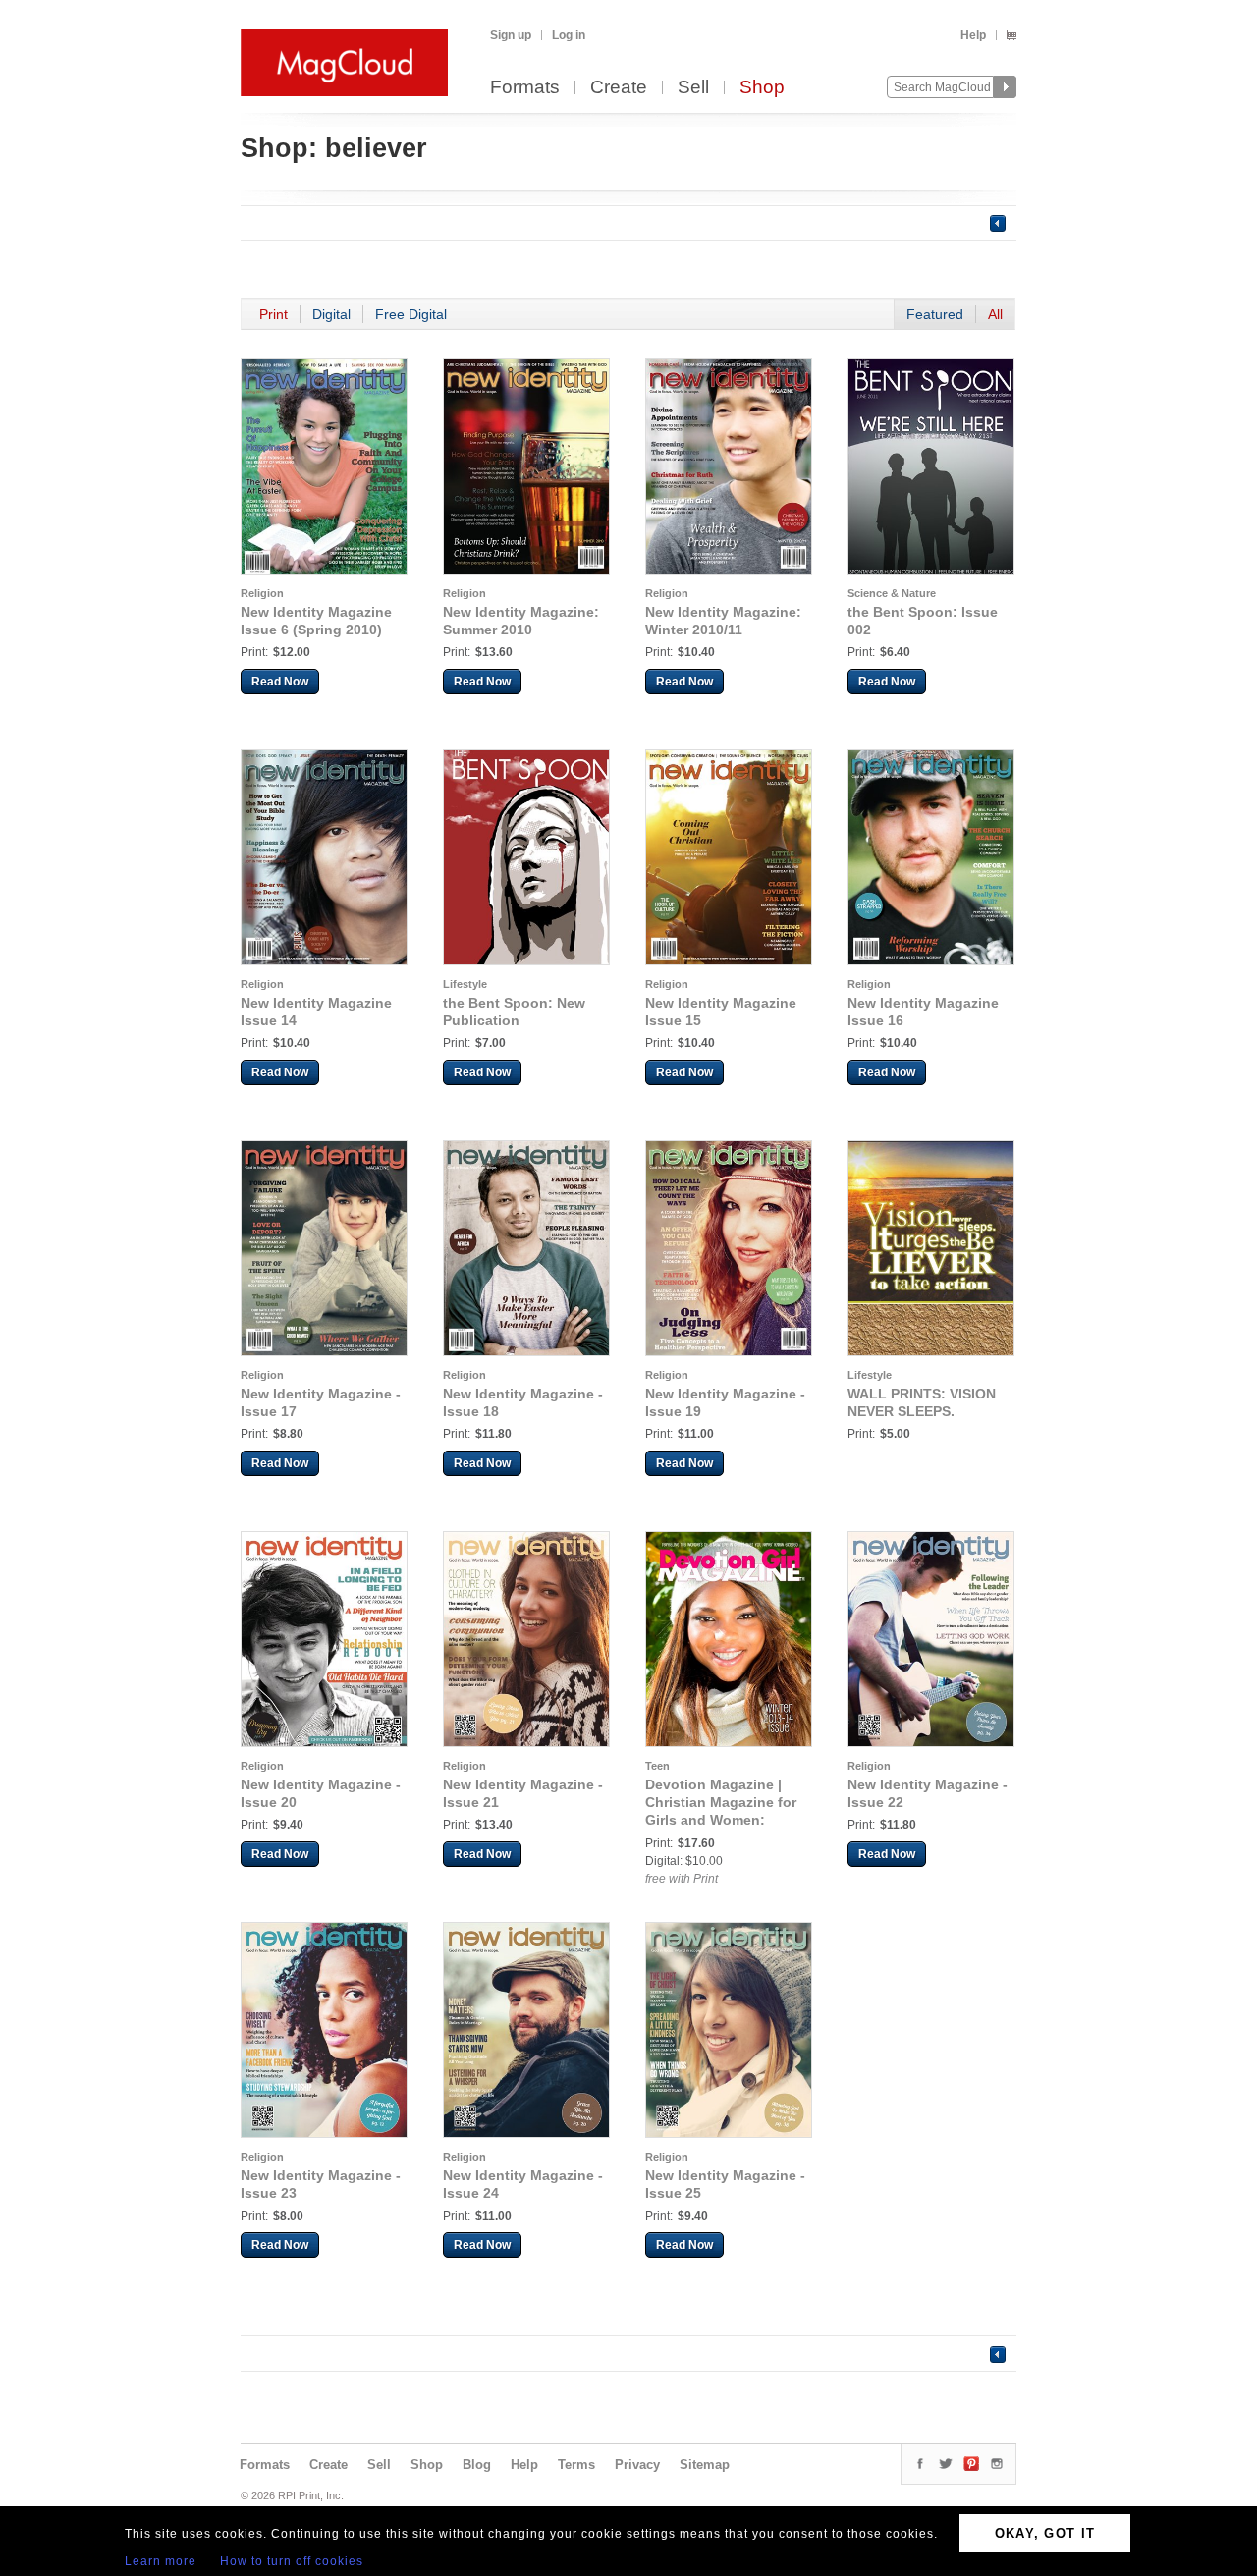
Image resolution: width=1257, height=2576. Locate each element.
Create (619, 88)
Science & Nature (892, 593)
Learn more (161, 2561)
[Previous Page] (998, 223)
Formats (525, 88)
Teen (657, 1766)
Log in (569, 35)
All (995, 314)
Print (273, 314)
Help (973, 35)
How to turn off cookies (292, 2561)
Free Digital (411, 314)
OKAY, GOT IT (1045, 2533)
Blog (477, 2465)
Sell (693, 88)
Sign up (511, 35)
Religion (262, 593)
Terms (576, 2465)
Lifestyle (465, 984)
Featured (935, 314)
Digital (331, 314)
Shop (762, 88)
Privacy (637, 2465)
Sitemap (705, 2465)
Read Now (280, 682)
